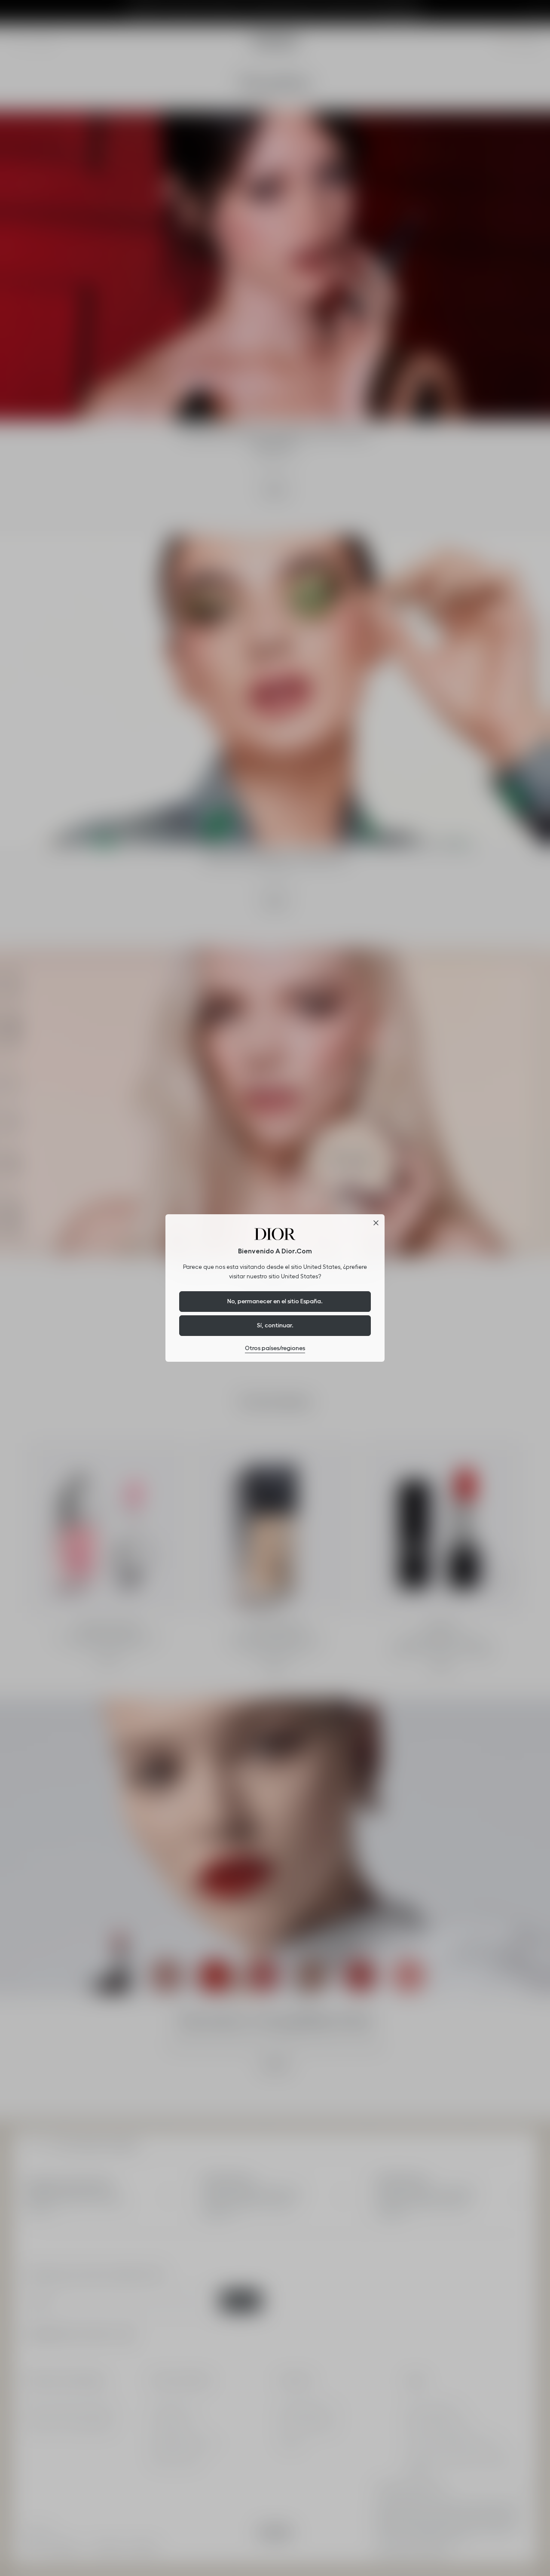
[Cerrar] (376, 1223)
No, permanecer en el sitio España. (275, 1301)
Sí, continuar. (275, 1325)
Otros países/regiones (275, 1348)
